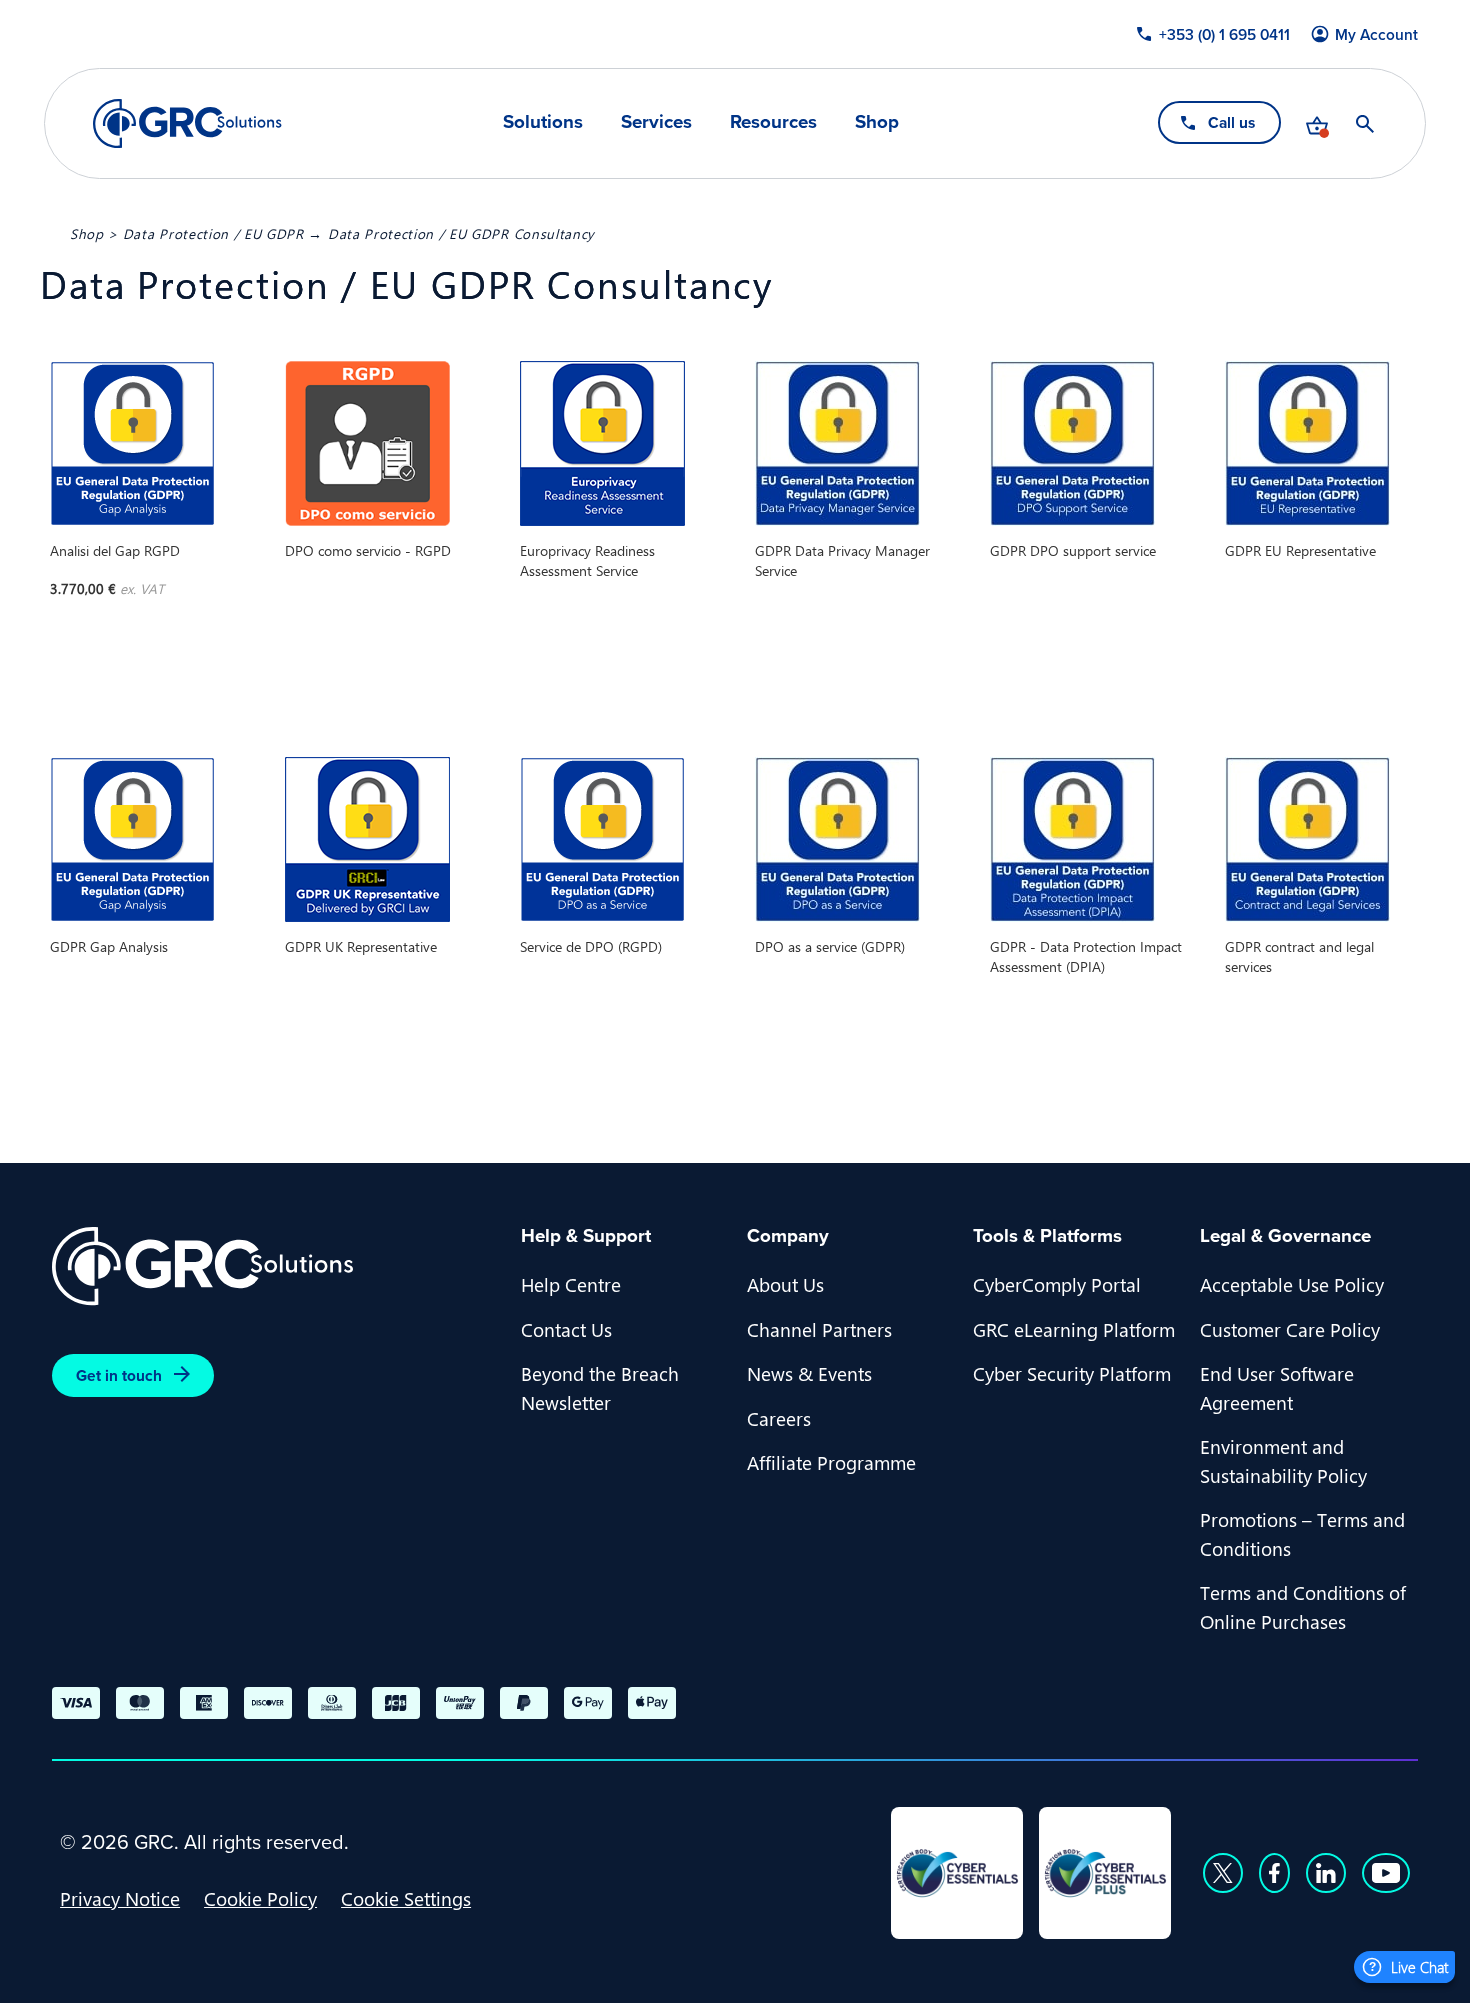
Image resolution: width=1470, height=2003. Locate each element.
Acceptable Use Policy (1292, 1284)
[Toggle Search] (1365, 124)
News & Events (809, 1373)
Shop (877, 122)
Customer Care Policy (1290, 1329)
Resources (773, 122)
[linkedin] (1326, 1873)
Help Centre (571, 1284)
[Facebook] (1274, 1873)
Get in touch (119, 1375)
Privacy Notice (120, 1898)
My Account (1376, 34)
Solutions (543, 122)
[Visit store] (1317, 124)
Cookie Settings (406, 1898)
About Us (785, 1284)
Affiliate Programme (831, 1462)
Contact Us (566, 1329)
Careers (779, 1418)
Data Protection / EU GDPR (213, 233)
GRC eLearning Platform (1074, 1329)
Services (656, 122)
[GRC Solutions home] (274, 1266)
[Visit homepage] (187, 123)
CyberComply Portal (1057, 1284)
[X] (1223, 1873)
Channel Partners (819, 1329)
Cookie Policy (260, 1898)
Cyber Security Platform (1072, 1373)
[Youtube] (1386, 1873)
